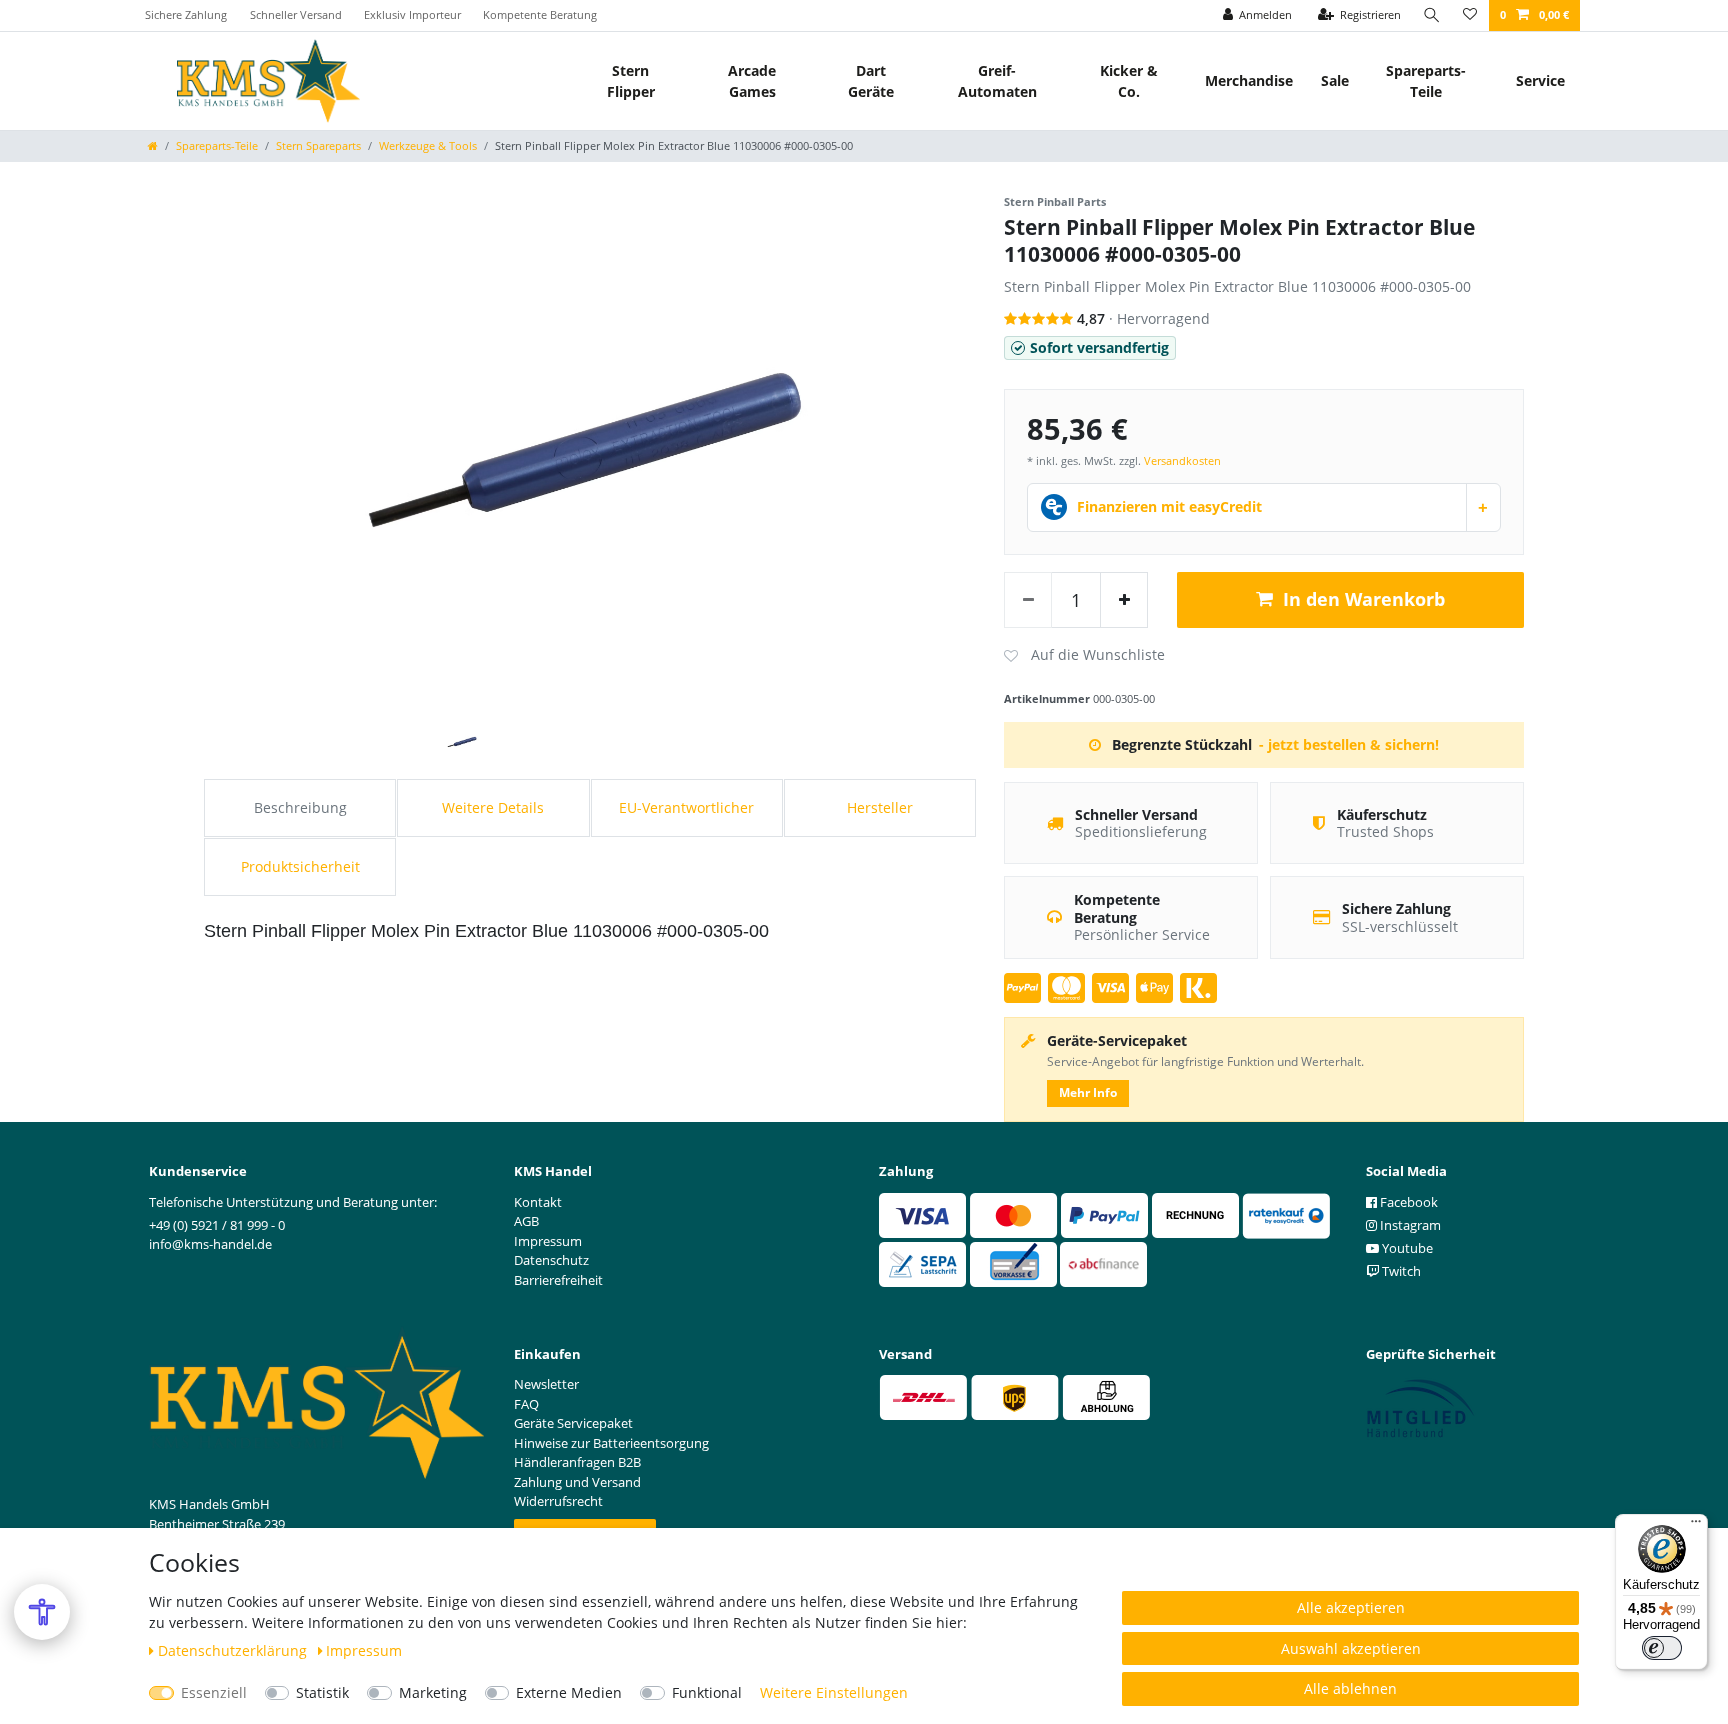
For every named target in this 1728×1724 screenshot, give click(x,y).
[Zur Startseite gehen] (153, 145)
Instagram (1409, 1225)
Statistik (322, 1692)
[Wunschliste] (1470, 15)
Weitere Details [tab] (493, 807)
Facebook (1407, 1202)
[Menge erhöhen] (1124, 600)
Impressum (364, 1650)
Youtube (1406, 1248)
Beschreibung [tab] (300, 807)
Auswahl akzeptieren (1351, 1648)
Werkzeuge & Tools (428, 145)
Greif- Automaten (997, 81)
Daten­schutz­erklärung (234, 1650)
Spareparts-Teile (1426, 81)
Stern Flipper (631, 81)
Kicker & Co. (1129, 81)
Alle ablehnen (1350, 1688)
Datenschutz (551, 1260)
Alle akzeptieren (1351, 1607)
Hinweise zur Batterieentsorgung (611, 1443)
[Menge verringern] (1028, 600)
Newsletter (546, 1384)
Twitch (1400, 1271)
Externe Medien (569, 1692)
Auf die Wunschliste (1084, 656)
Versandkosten (1182, 460)
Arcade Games (752, 81)
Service (1540, 80)
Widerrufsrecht (558, 1501)
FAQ (526, 1404)
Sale (1335, 80)
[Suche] (1432, 15)
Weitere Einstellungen (834, 1692)
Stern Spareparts (318, 145)
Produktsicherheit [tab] (300, 866)
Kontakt (538, 1202)
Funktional (707, 1692)
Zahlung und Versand (577, 1482)
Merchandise (1249, 80)
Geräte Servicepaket (573, 1423)
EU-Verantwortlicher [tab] (686, 807)
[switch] (1662, 1648)
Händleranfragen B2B (577, 1462)
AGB (526, 1221)
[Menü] (1696, 1526)
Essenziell (214, 1692)
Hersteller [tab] (880, 807)
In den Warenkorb (1364, 599)
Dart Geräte (871, 81)
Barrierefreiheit (558, 1280)
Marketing (433, 1692)
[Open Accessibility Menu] (42, 1612)
